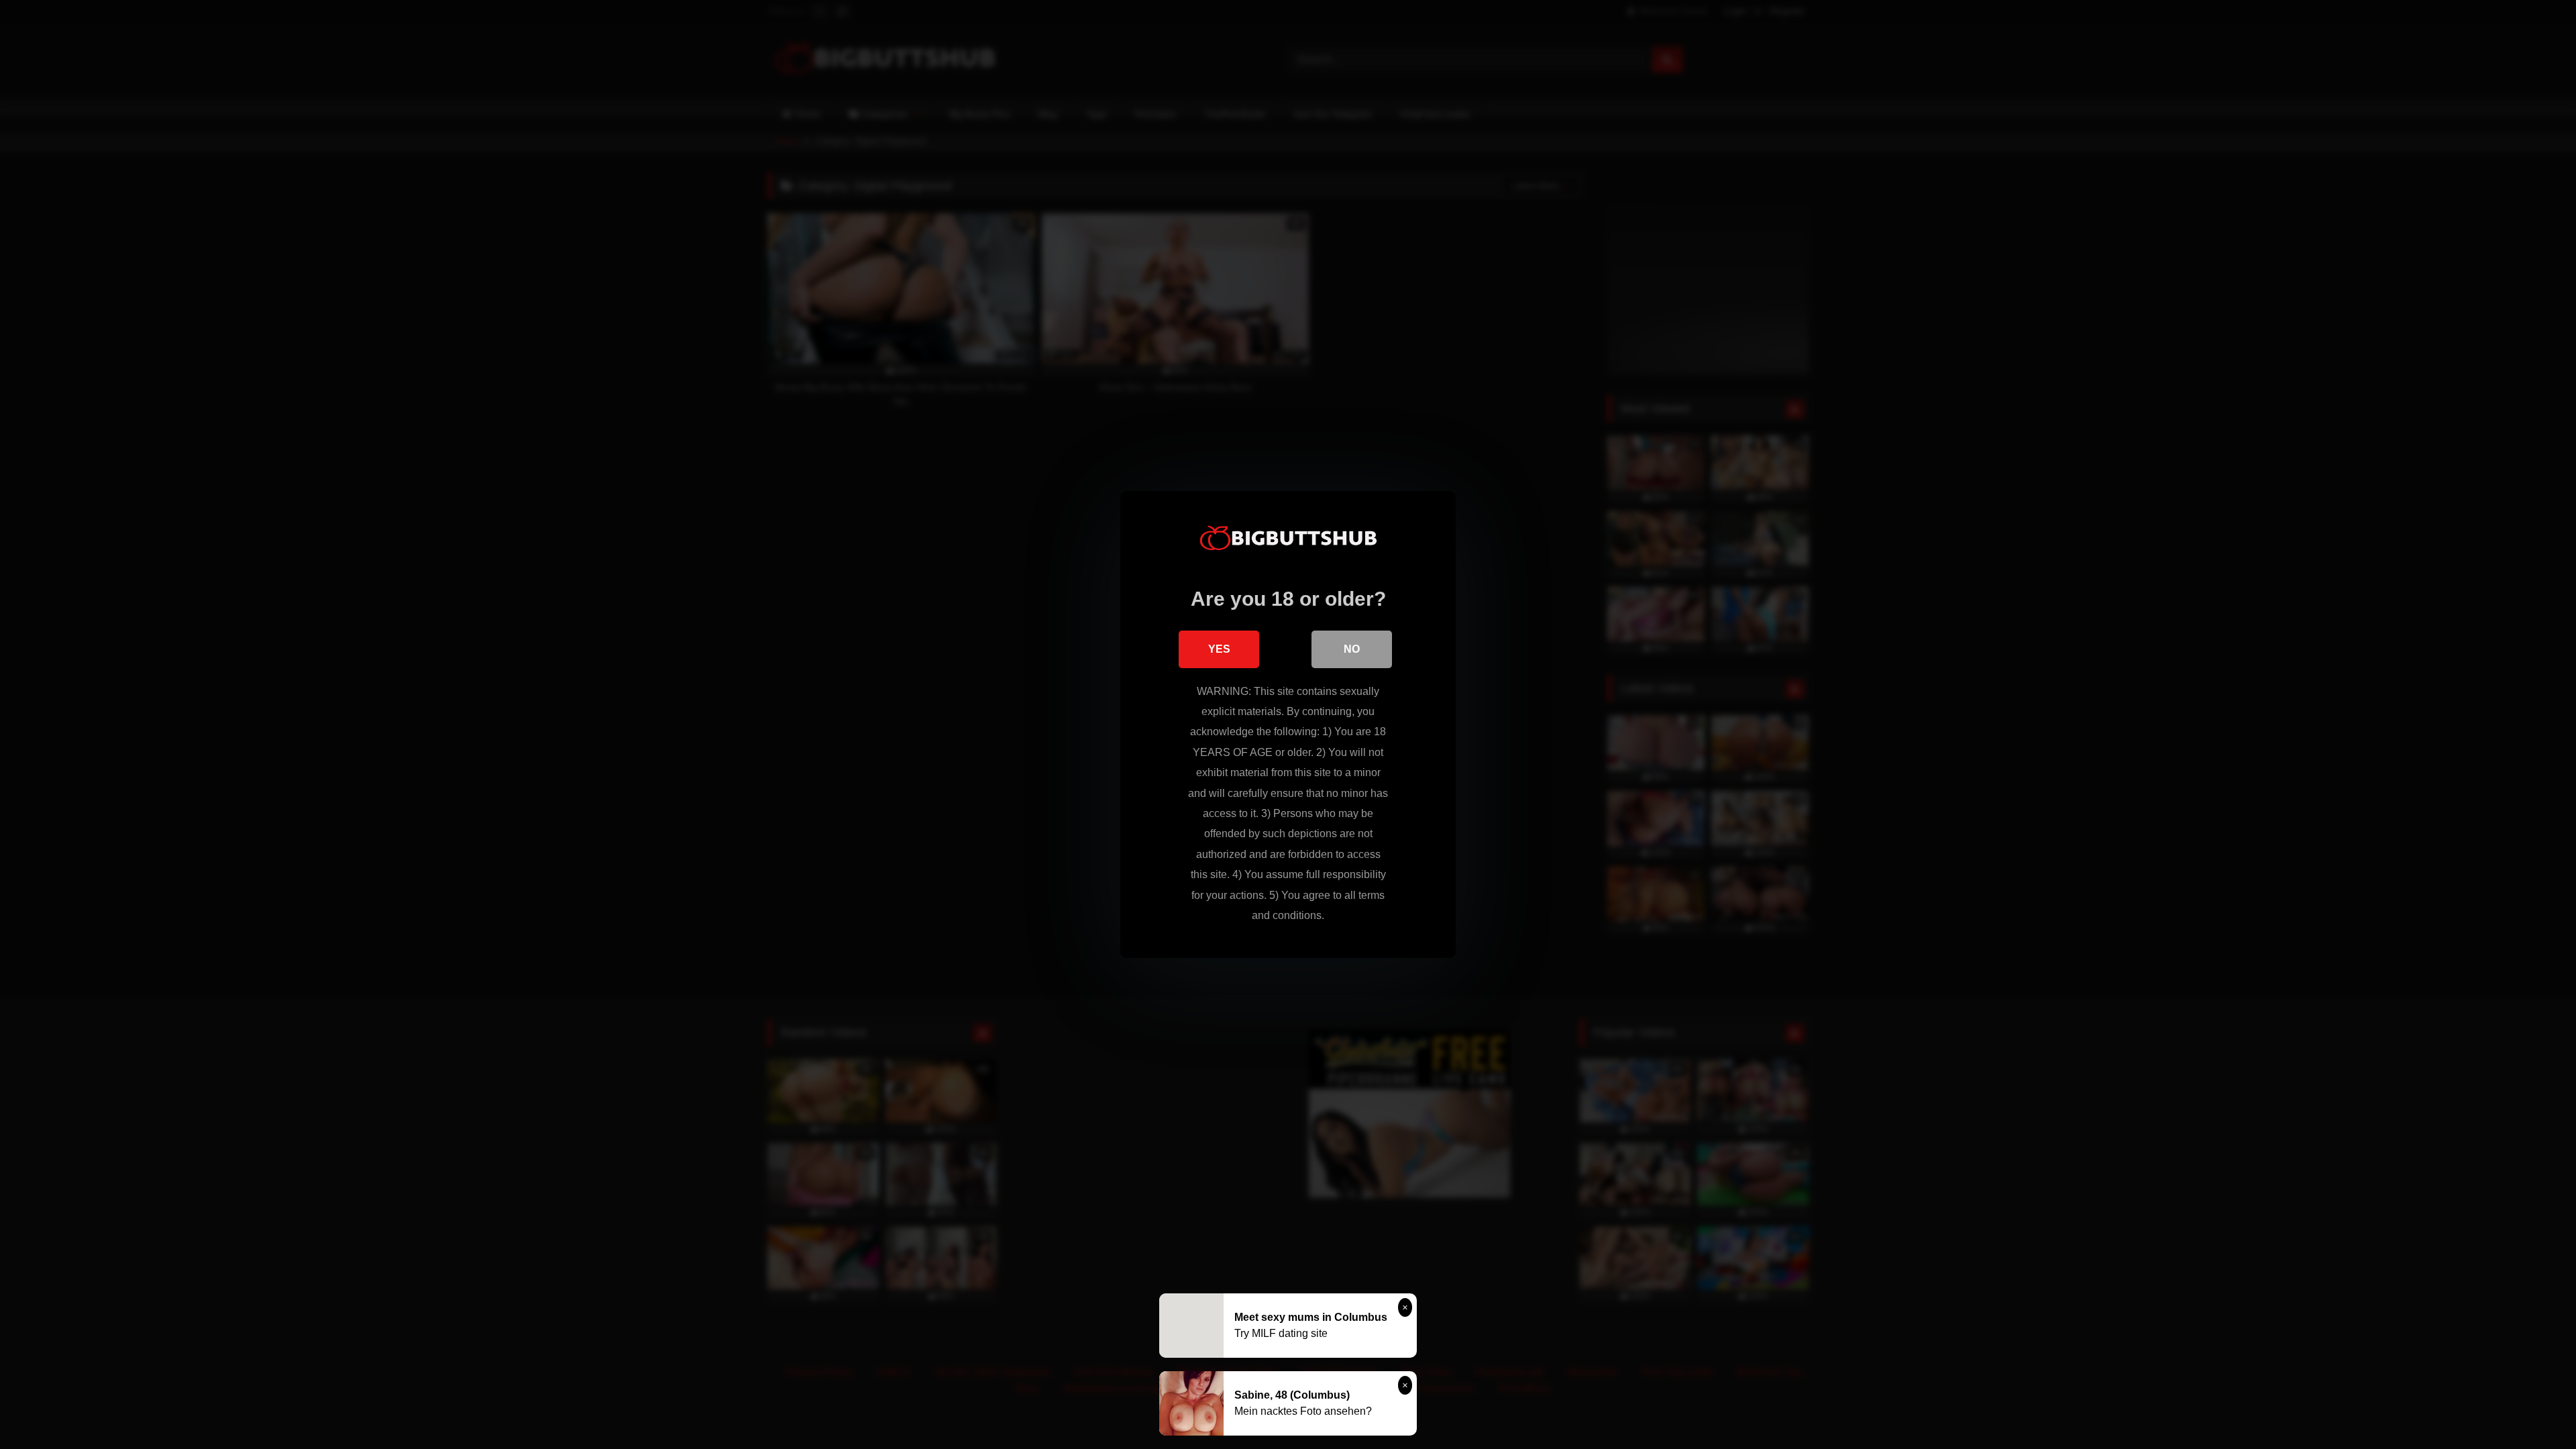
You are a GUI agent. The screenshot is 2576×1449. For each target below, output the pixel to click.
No (1352, 649)
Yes (1219, 649)
